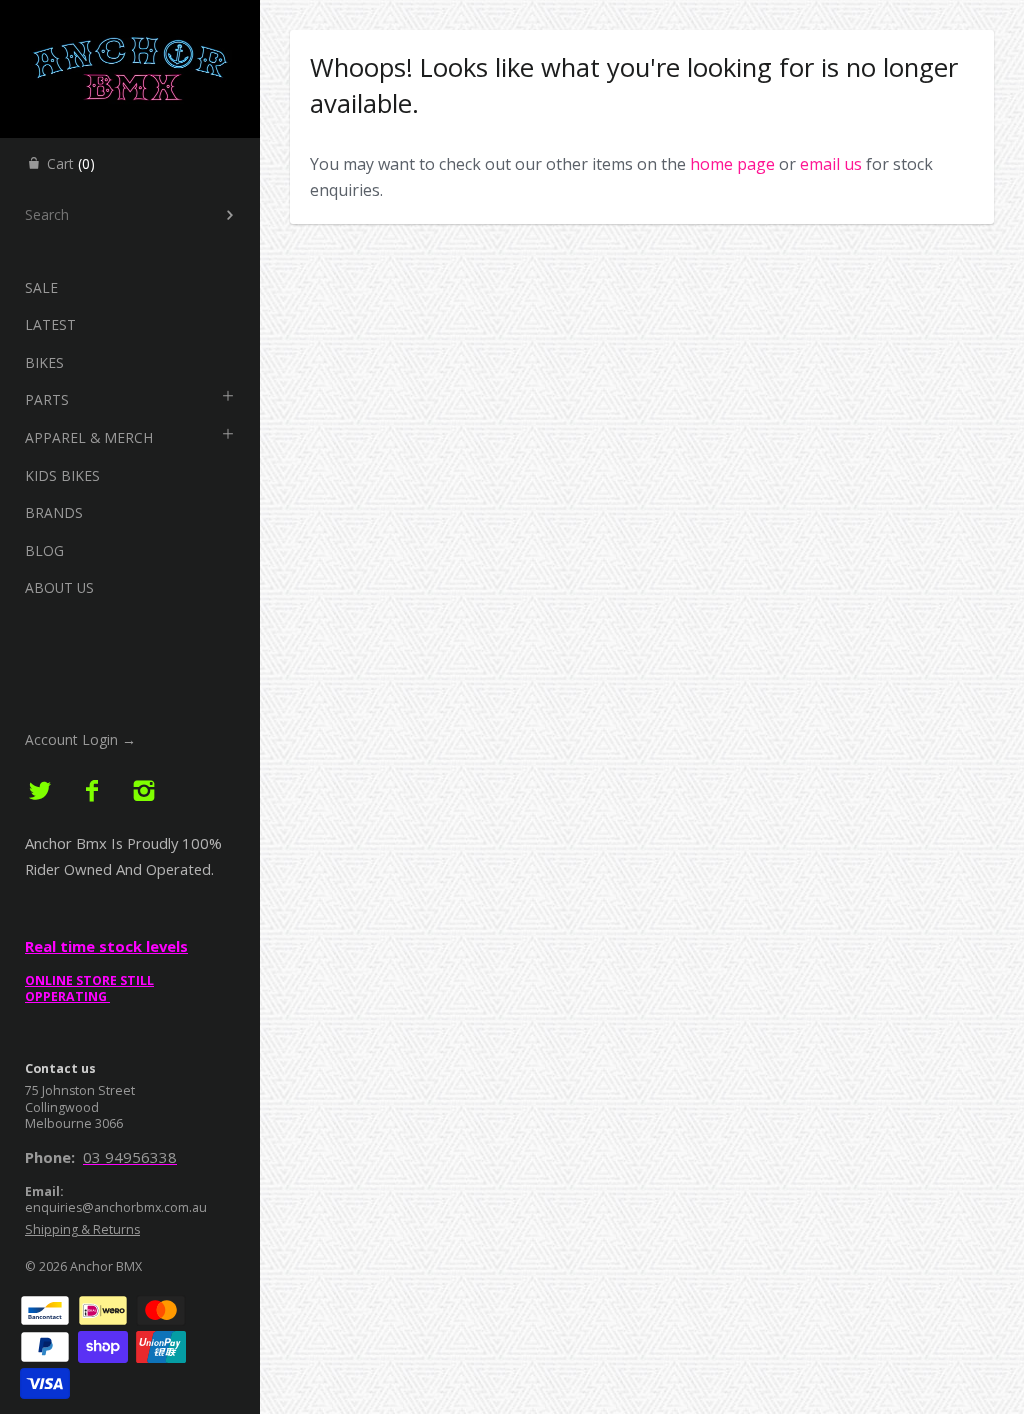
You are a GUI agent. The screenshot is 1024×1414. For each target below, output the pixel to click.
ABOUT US (59, 587)
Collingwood (62, 1107)
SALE (41, 287)
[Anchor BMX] (130, 18)
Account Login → (80, 739)
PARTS (47, 399)
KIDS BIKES (62, 475)
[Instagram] (143, 791)
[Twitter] (40, 791)
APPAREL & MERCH (89, 437)
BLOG (44, 550)
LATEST (50, 324)
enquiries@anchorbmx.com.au (116, 1207)
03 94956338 (130, 1157)
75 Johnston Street (80, 1090)
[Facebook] (92, 791)
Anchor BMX (106, 1266)
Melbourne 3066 (74, 1123)
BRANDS (54, 512)
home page (732, 164)
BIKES (44, 362)
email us (831, 164)
